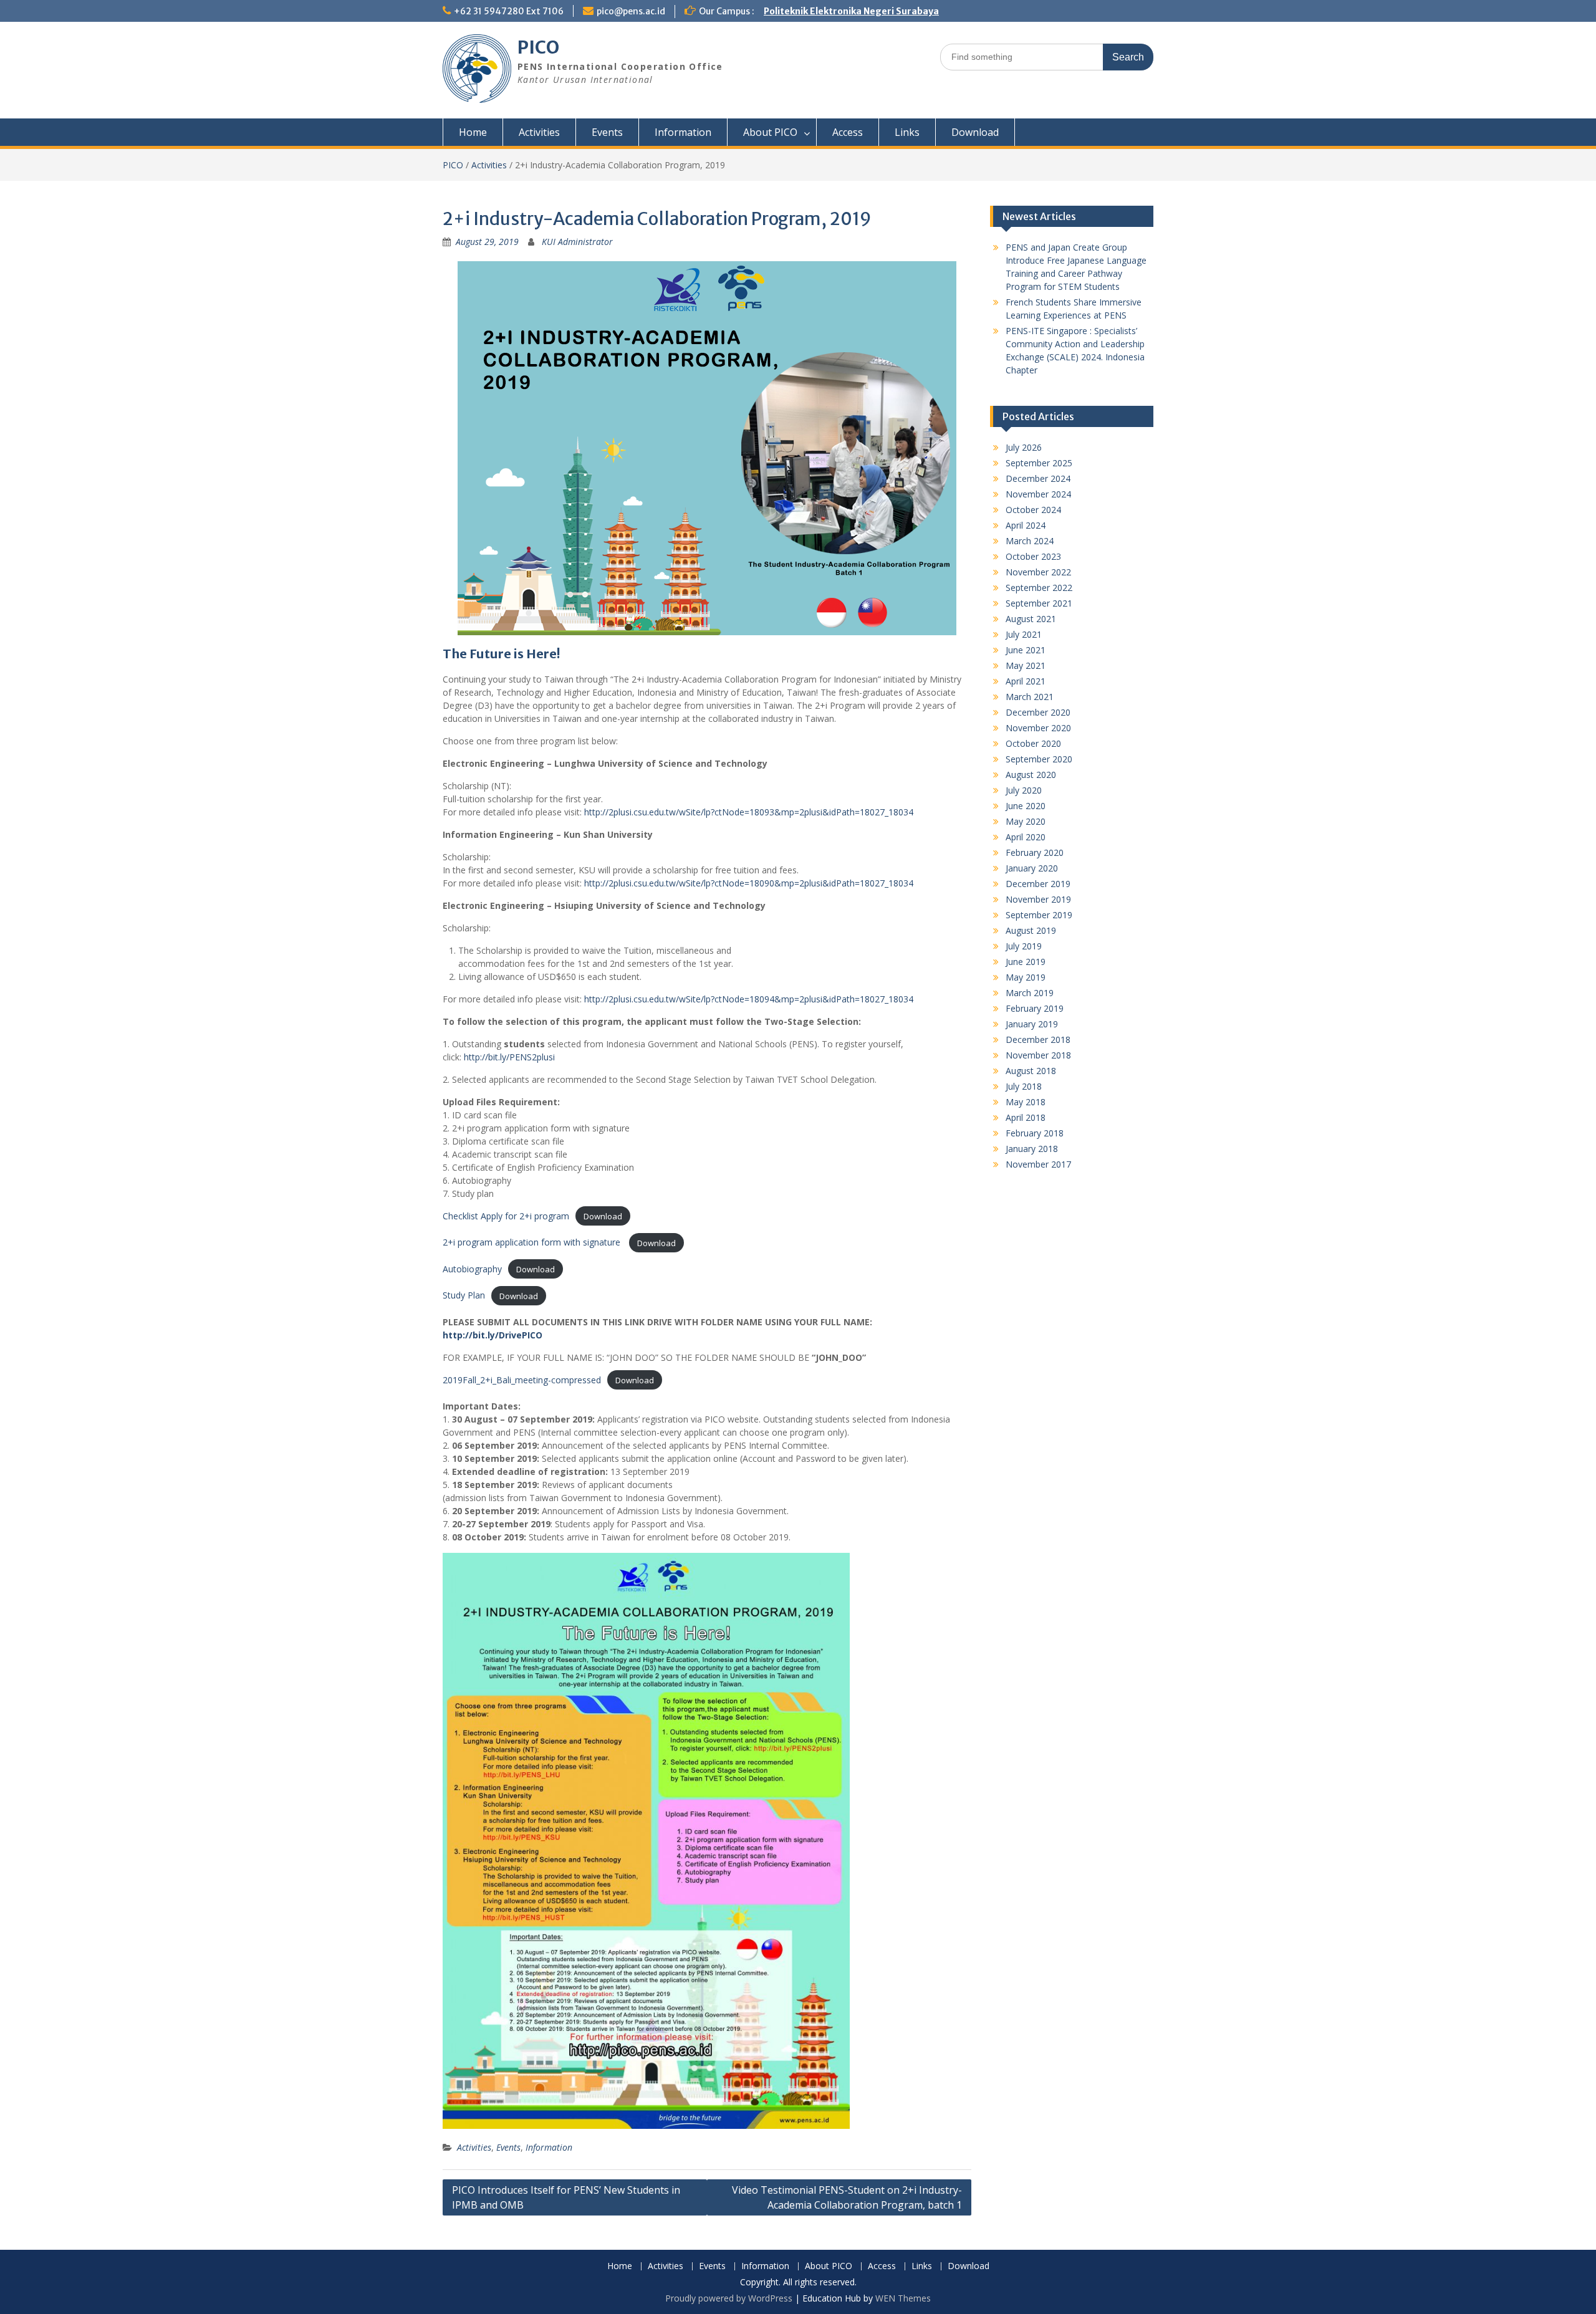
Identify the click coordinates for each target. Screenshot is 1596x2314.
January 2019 (1032, 1024)
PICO (538, 47)
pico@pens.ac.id (631, 11)
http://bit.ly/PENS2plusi (509, 1057)
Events (607, 132)
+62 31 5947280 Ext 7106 (509, 11)
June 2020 (1026, 806)
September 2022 (1039, 588)
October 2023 (1033, 556)
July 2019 (1024, 946)
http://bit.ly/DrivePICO (493, 1335)
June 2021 (1026, 650)
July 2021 (1024, 634)
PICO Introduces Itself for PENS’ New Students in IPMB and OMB (566, 2197)
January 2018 (1032, 1149)
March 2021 (1030, 697)
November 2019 (1038, 899)
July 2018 (1024, 1086)
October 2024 (1033, 510)
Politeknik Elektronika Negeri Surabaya (851, 11)
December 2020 (1038, 712)
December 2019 (1038, 884)
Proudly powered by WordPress (729, 2298)
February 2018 (1035, 1133)
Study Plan (464, 1295)
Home (473, 132)
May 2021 (1026, 665)
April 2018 (1026, 1117)
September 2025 (1039, 463)
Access (848, 132)
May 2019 (1026, 977)
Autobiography (472, 1269)
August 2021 (1031, 619)
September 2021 (1039, 603)
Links (907, 132)
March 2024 (1030, 541)
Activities (539, 132)
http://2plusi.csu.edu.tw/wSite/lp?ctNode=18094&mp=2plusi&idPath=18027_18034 (749, 999)
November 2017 (1038, 1164)
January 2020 (1032, 868)
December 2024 (1038, 478)
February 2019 (1035, 1008)
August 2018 (1031, 1071)
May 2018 (1026, 1102)
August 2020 (1031, 775)
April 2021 (1026, 681)
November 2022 (1038, 572)
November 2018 (1038, 1055)
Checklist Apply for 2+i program (506, 1216)
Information (683, 132)
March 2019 (1030, 993)
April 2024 (1026, 525)
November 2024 (1038, 494)
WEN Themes (903, 2298)
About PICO (770, 132)
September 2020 (1039, 759)
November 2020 (1038, 728)
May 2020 (1026, 821)
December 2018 (1038, 1039)
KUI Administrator (577, 242)
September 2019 (1039, 915)
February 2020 (1035, 852)
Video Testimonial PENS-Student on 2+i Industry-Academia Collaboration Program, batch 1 (847, 2197)
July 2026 (1024, 447)
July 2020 (1024, 790)
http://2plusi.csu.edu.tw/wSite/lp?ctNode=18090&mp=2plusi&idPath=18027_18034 (749, 883)
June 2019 (1026, 962)
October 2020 (1033, 743)
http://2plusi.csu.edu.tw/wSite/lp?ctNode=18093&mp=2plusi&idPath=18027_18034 (749, 812)
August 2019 (1031, 930)
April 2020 (1026, 837)
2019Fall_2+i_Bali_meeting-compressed (522, 1380)
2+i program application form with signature (533, 1242)
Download (975, 132)
